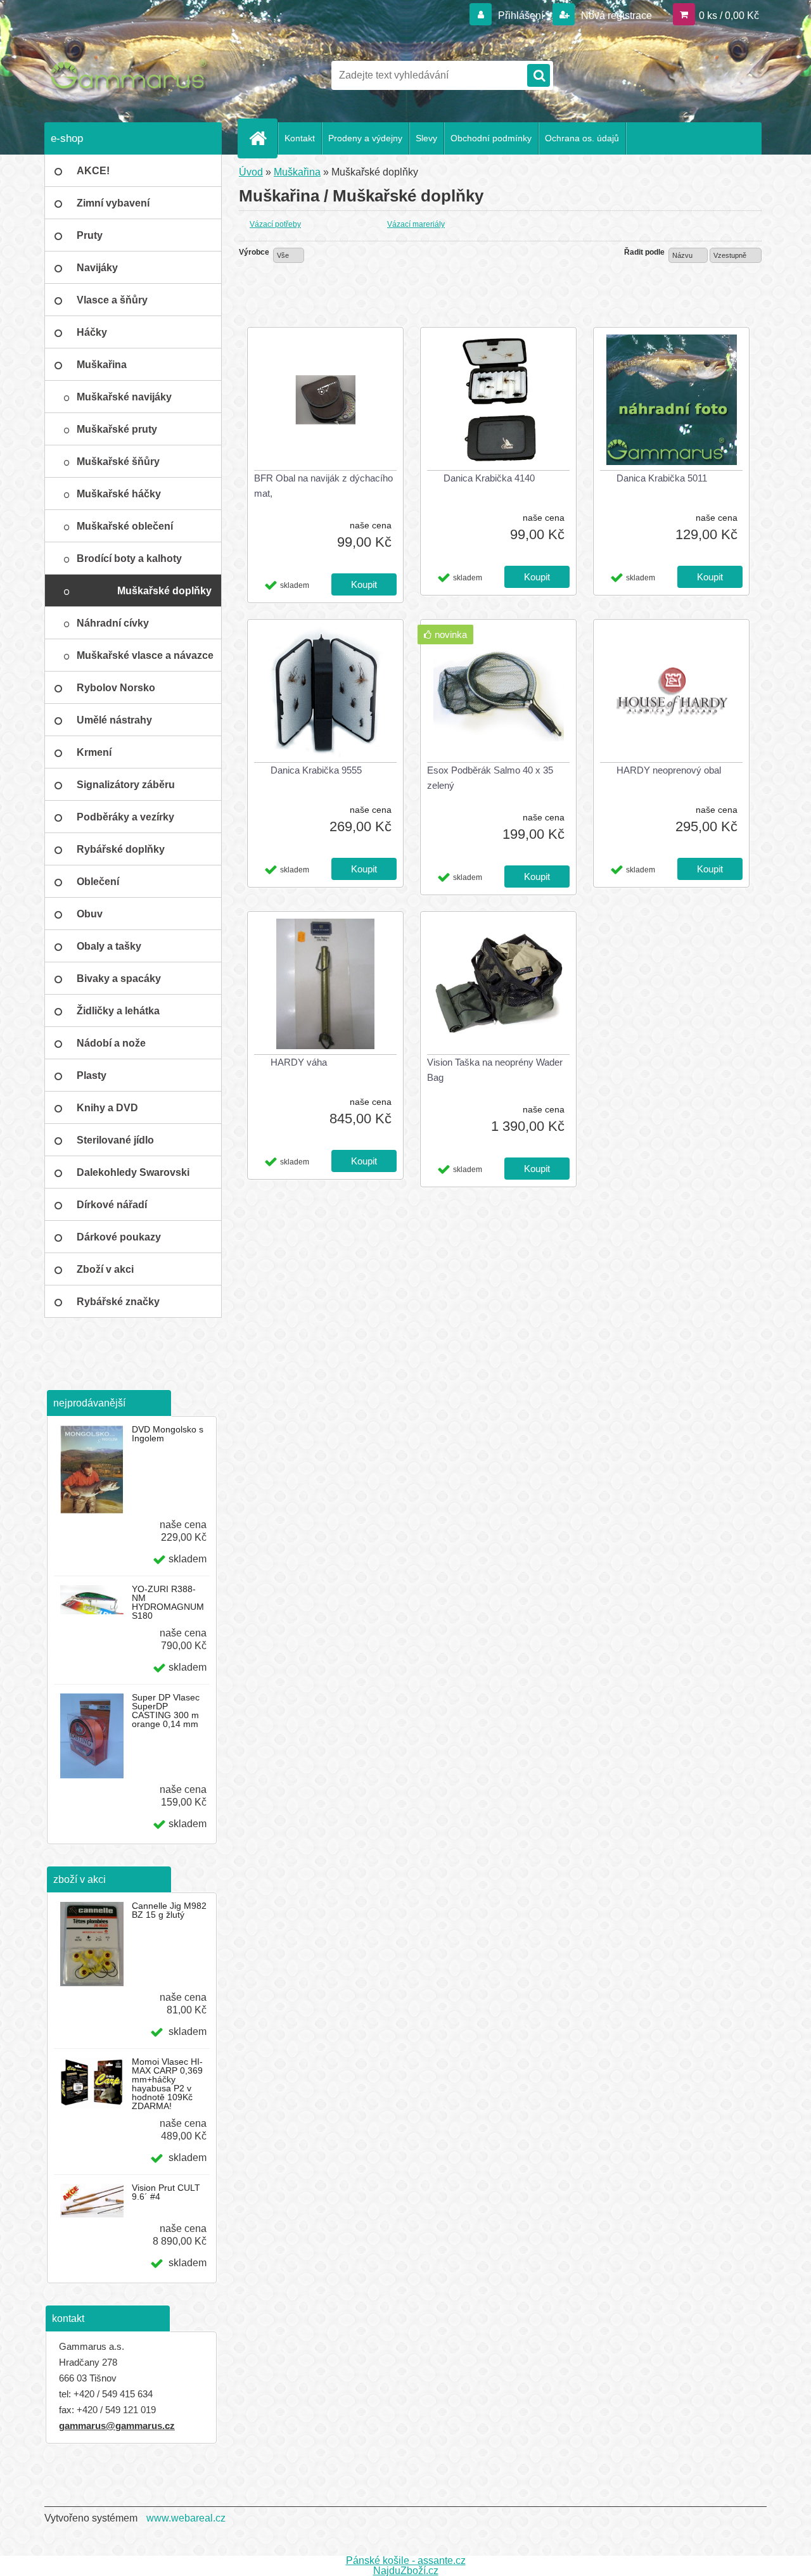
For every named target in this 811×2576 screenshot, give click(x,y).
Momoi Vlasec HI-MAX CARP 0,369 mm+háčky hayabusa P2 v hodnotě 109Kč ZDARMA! (167, 2084)
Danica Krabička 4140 (489, 478)
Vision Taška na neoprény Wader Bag (495, 1070)
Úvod (251, 172)
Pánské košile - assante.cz (406, 2560)
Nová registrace (615, 16)
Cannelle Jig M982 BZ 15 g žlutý (169, 1910)
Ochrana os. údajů (582, 138)
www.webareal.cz (186, 2518)
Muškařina (297, 172)
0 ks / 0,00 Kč (729, 16)
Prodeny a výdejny (365, 138)
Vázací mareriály (416, 224)
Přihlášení (521, 16)
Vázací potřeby (275, 224)
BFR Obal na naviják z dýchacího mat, (323, 486)
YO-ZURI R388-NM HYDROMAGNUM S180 (168, 1602)
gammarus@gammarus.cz (117, 2426)
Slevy (426, 138)
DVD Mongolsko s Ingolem (168, 1434)
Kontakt (300, 138)
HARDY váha (299, 1062)
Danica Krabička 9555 (316, 770)
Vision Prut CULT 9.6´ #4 (166, 2192)
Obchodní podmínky (491, 138)
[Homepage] (263, 138)
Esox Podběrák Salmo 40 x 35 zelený (490, 778)
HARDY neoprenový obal (669, 770)
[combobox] (688, 255)
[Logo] (131, 75)
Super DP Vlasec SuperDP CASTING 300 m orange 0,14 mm (166, 1711)
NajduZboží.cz (406, 2571)
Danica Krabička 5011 (662, 478)
